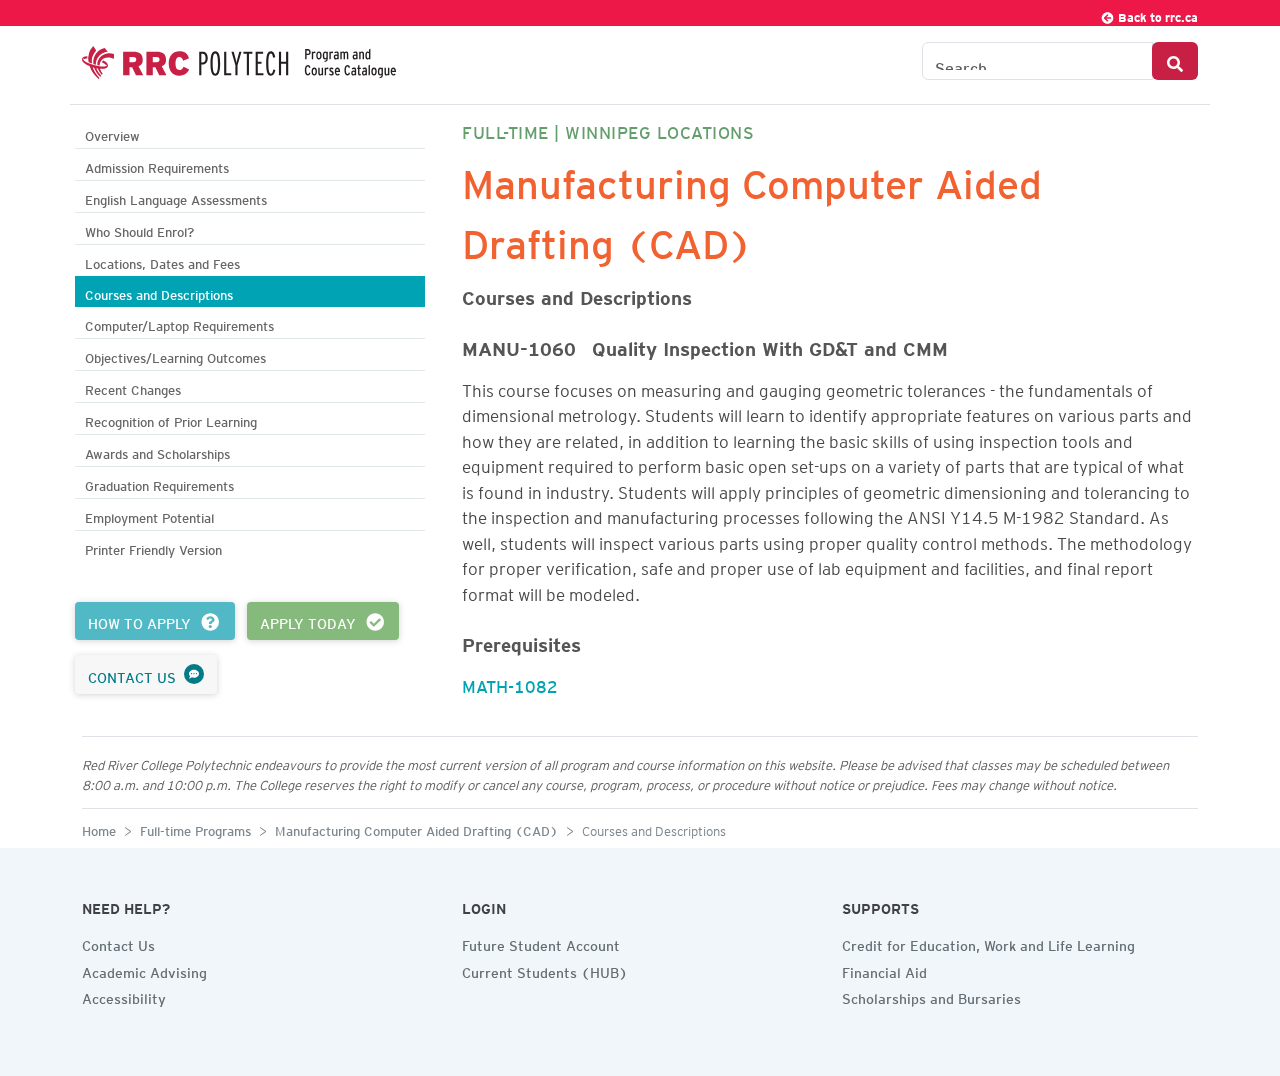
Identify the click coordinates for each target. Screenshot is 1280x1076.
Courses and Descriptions (159, 292)
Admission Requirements (157, 165)
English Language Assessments (176, 197)
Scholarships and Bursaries (931, 996)
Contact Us (118, 943)
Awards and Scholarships (157, 451)
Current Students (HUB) (545, 970)
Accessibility (124, 996)
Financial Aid (884, 970)
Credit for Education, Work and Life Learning (988, 943)
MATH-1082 (510, 683)
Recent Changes (133, 387)
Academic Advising (144, 970)
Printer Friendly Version (153, 547)
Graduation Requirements (159, 483)
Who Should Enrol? (139, 229)
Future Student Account (541, 943)
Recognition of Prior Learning (171, 419)
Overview (112, 133)
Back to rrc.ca (1156, 14)
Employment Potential (149, 515)
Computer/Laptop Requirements (179, 323)
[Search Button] (1175, 61)
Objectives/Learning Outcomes (175, 355)
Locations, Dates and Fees (162, 261)
